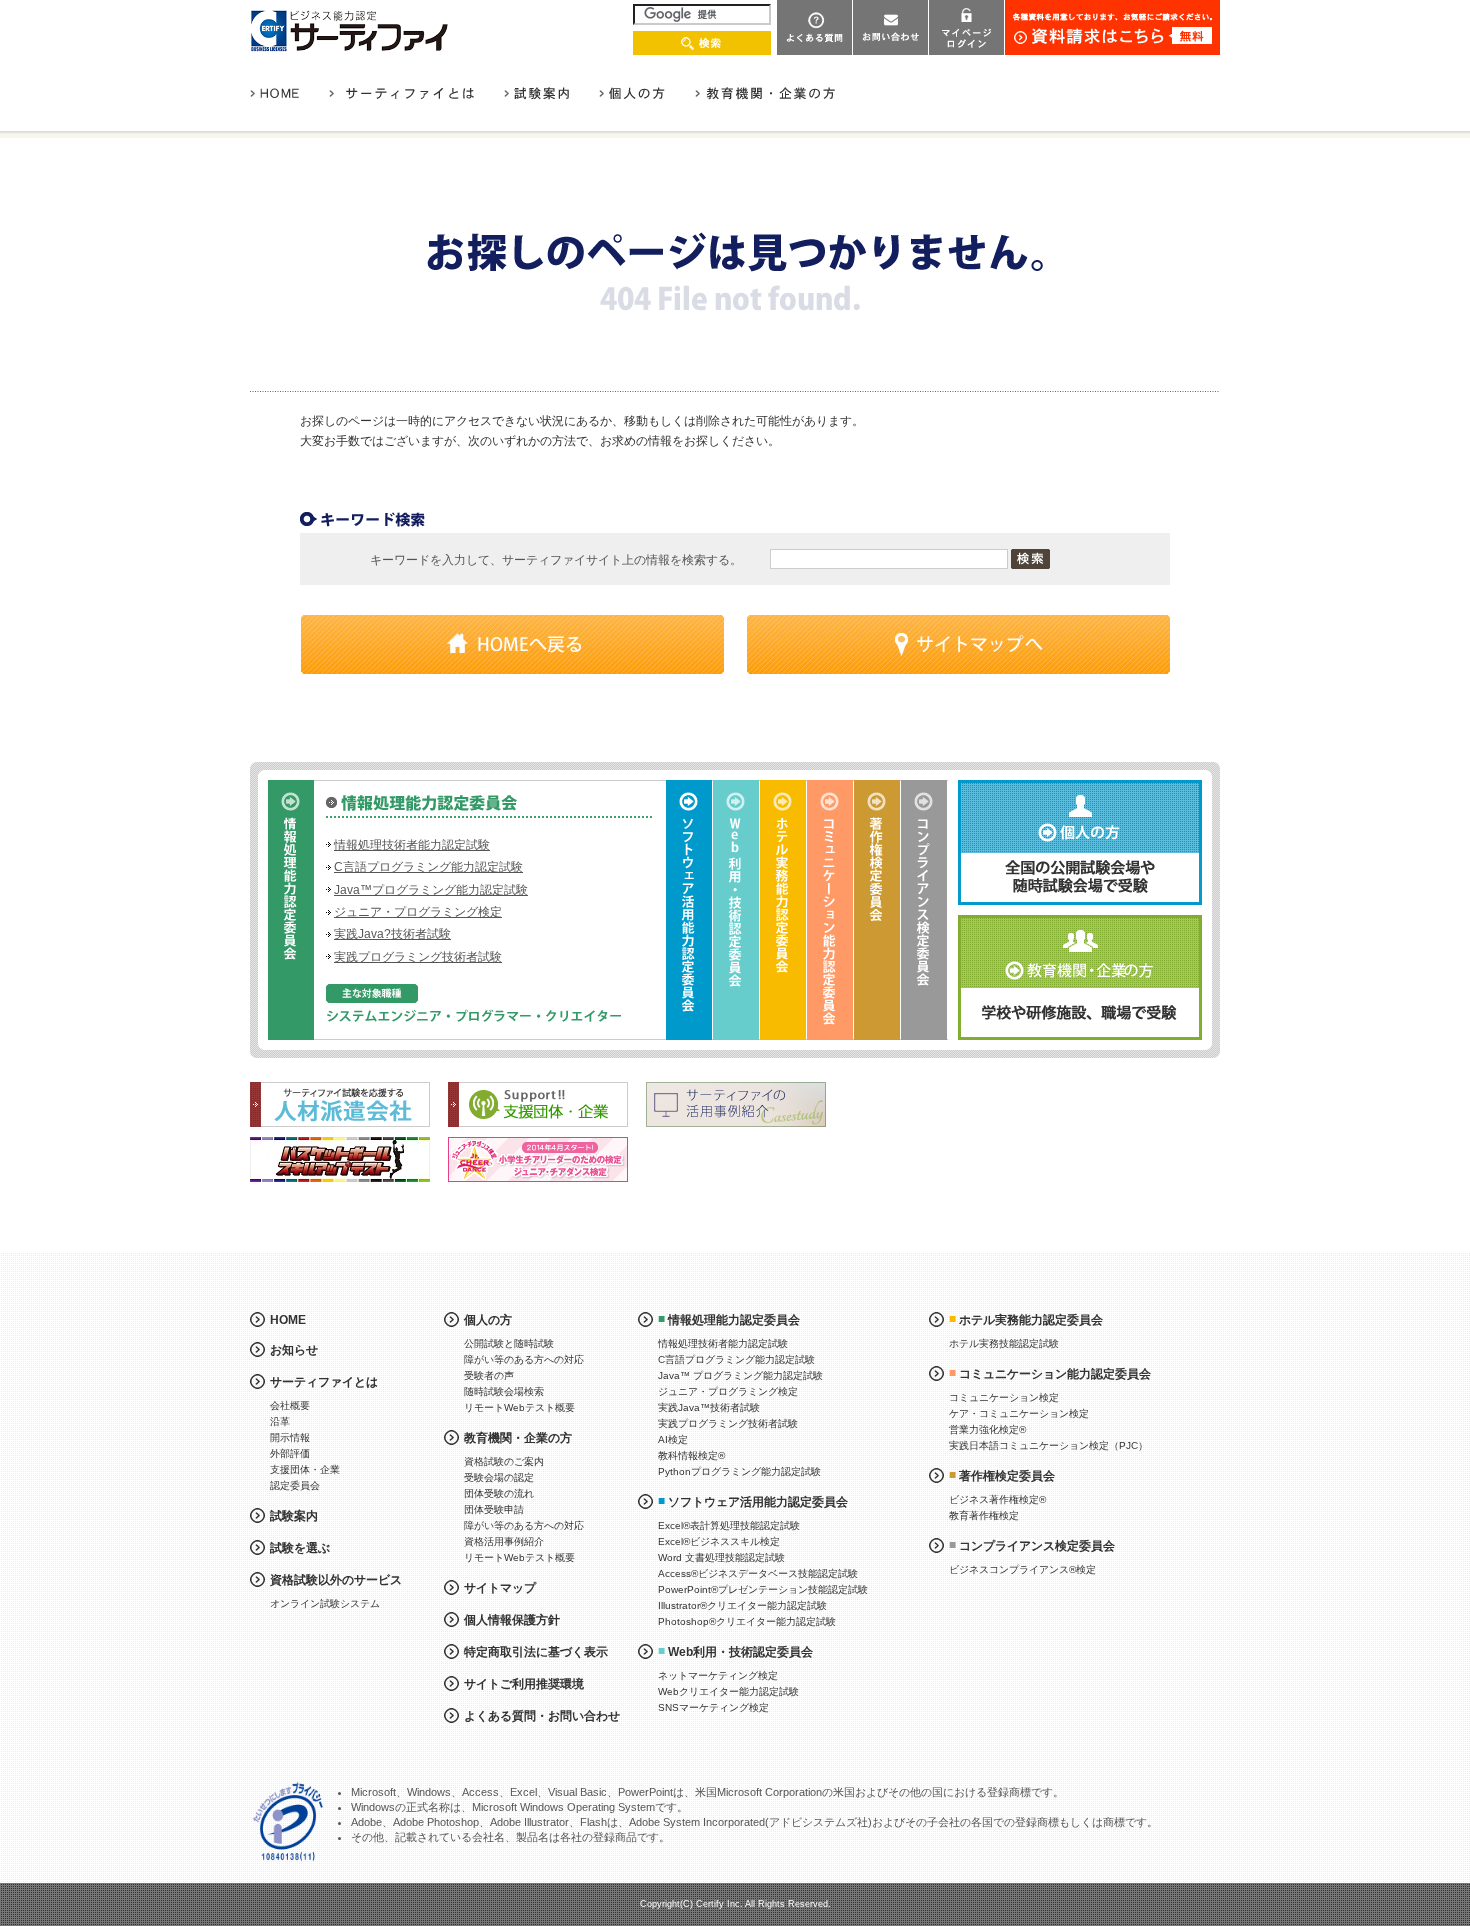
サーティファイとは (324, 1382)
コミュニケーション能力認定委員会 (1055, 1374)
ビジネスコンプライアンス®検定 (1022, 1569)
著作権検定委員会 (1007, 1476)
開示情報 (290, 1437)
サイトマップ (500, 1588)
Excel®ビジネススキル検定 (719, 1541)
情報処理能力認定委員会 (734, 1320)
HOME (288, 1320)
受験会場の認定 (499, 1477)
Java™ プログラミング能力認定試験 (740, 1375)
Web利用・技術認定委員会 (740, 1652)
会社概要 (290, 1405)
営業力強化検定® (987, 1429)
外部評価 (290, 1453)
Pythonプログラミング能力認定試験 (739, 1471)
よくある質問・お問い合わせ (542, 1716)
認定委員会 (295, 1485)
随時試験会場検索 (504, 1391)
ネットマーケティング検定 (718, 1675)
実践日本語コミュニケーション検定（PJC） (1048, 1445)
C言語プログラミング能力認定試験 (428, 867)
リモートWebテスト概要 (519, 1407)
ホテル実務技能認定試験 (1004, 1343)
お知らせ (294, 1350)
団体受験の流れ (499, 1493)
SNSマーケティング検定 (713, 1707)
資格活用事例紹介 (504, 1541)
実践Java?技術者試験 (392, 934)
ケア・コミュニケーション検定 (1019, 1413)
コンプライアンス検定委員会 (1037, 1546)
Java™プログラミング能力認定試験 (431, 890)
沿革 (280, 1421)
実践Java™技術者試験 (709, 1407)
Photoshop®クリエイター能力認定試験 (747, 1621)
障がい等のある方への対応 (524, 1359)
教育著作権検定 (984, 1515)
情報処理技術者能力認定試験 (412, 845)
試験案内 (294, 1516)
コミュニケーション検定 (1004, 1397)
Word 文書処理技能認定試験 (721, 1557)
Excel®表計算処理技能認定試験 (729, 1525)
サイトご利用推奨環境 (524, 1684)
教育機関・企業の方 (518, 1438)
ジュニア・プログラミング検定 (418, 912)
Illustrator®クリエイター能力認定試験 (742, 1605)
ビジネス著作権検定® (997, 1499)
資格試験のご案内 (504, 1461)
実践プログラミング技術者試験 (418, 957)
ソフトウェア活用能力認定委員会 (758, 1502)
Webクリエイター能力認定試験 (728, 1691)
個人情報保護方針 (512, 1620)
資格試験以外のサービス (336, 1580)
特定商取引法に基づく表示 (536, 1652)
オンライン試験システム (325, 1603)
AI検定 (673, 1439)
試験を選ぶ (300, 1548)
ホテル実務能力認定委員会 (1031, 1320)
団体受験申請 (494, 1509)
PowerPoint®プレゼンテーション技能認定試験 (763, 1589)
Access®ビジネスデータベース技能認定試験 (758, 1573)
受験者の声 (489, 1375)
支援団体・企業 (305, 1469)
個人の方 (488, 1320)
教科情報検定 (691, 1455)
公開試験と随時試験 (509, 1343)
